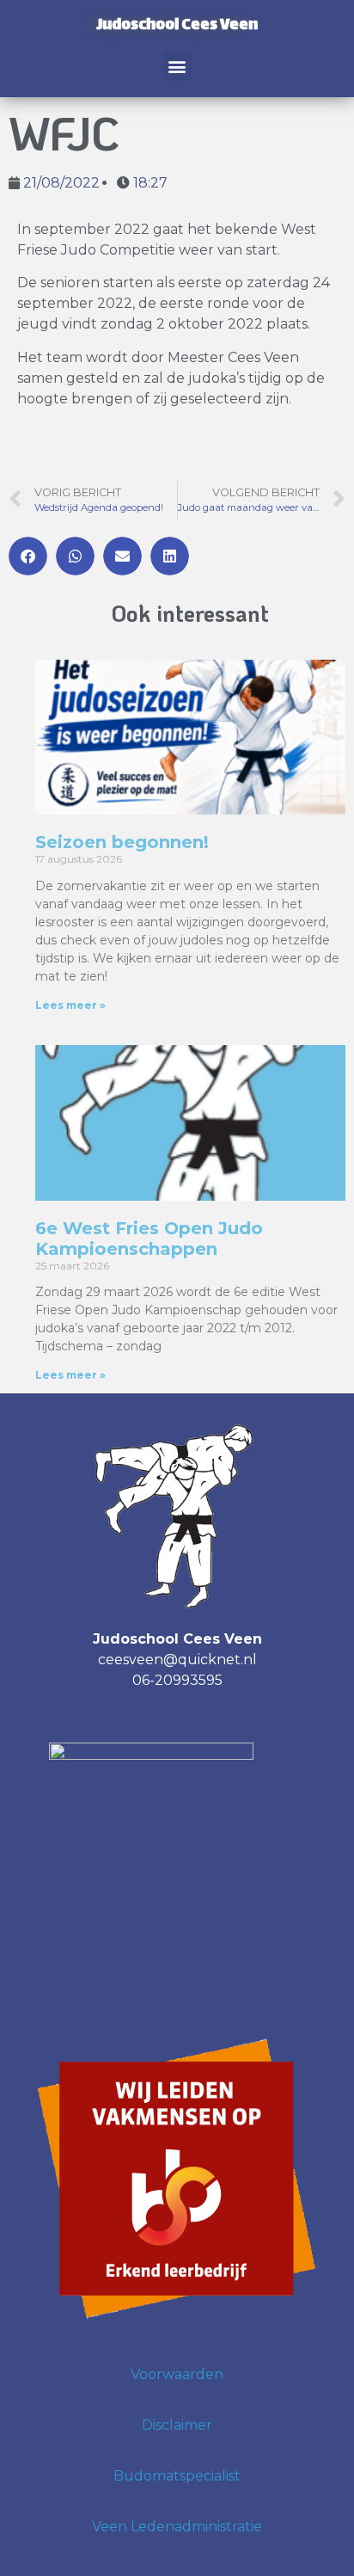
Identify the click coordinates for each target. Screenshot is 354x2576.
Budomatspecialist (177, 2476)
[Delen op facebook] (28, 556)
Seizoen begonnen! (122, 842)
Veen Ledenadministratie (177, 2527)
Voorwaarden (177, 2374)
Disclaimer (177, 2425)
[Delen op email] (122, 556)
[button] (177, 66)
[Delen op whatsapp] (75, 556)
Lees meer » (70, 1005)
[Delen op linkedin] (170, 556)
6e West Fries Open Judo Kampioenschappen (149, 1239)
